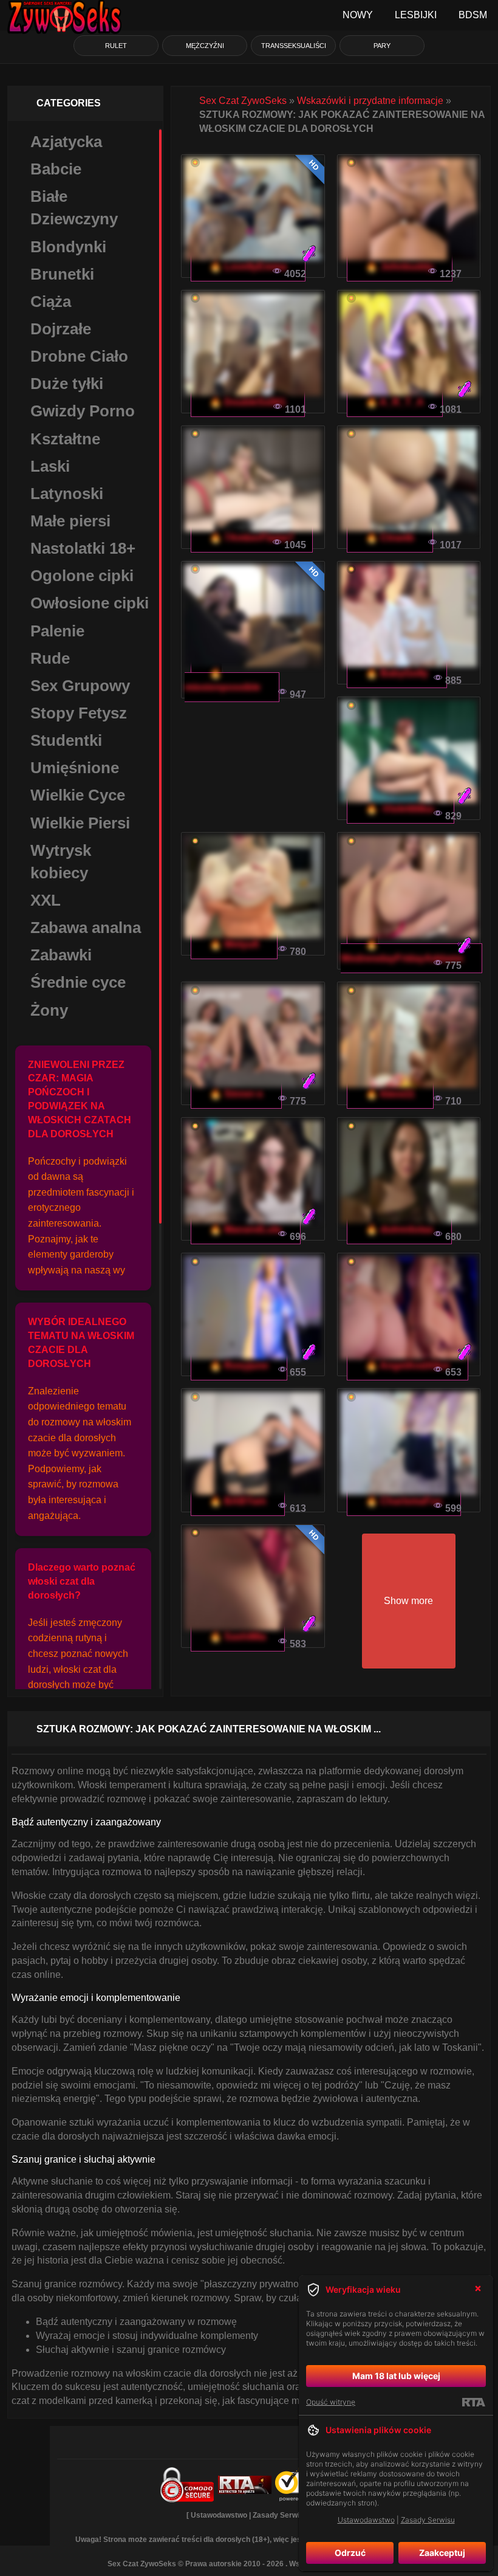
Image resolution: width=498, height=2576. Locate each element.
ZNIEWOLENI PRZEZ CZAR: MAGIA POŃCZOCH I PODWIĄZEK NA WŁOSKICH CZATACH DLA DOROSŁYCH (80, 1099)
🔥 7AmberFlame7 (252, 538)
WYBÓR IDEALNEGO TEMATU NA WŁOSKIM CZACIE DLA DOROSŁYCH (81, 1343)
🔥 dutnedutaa (399, 1229)
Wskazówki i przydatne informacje (370, 101)
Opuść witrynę (331, 2402)
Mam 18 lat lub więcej (396, 2376)
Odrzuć (350, 2553)
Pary (382, 46)
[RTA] (473, 2402)
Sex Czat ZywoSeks (243, 101)
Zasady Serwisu (280, 2515)
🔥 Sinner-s (236, 1094)
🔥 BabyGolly (397, 673)
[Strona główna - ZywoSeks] (64, 15)
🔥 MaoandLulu (246, 1229)
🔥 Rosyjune (239, 1365)
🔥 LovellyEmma (248, 267)
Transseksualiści (294, 46)
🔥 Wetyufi (234, 944)
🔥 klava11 (390, 1094)
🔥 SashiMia (238, 1637)
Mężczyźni (205, 46)
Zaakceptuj (442, 2553)
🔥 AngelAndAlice (408, 1365)
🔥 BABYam (238, 1501)
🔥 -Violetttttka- (401, 809)
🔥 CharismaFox (404, 1501)
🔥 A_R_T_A (395, 402)
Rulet (116, 46)
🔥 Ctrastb (390, 538)
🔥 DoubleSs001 (248, 402)
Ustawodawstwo (219, 2515)
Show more (408, 1601)
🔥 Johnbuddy (400, 267)
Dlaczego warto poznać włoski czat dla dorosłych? (82, 1581)
